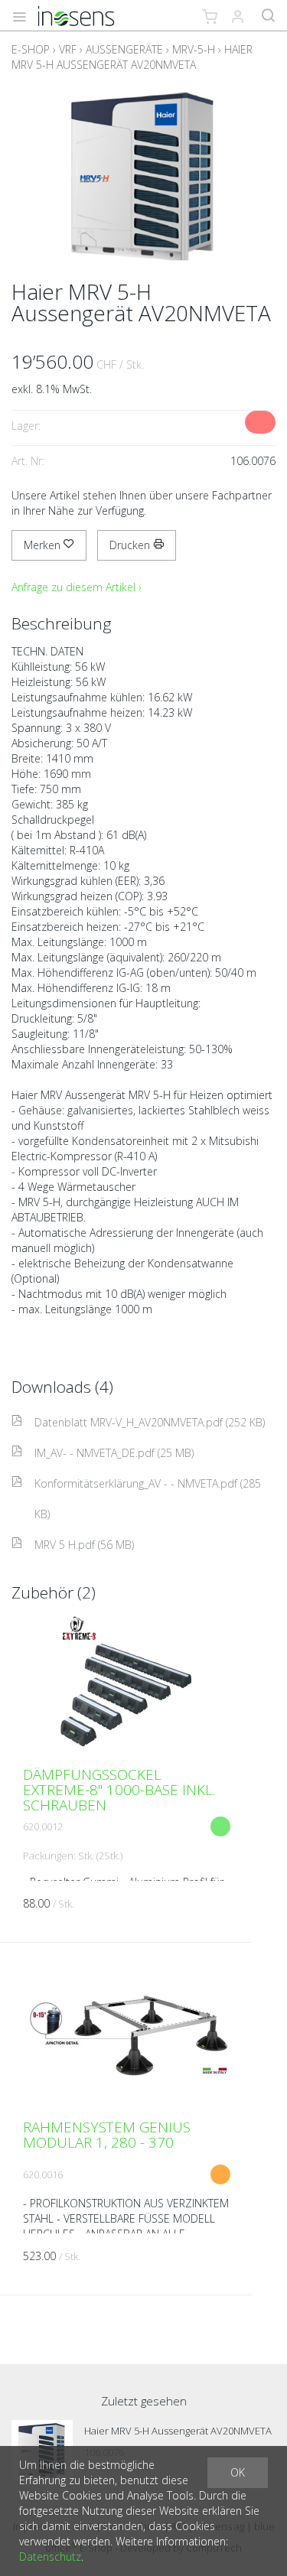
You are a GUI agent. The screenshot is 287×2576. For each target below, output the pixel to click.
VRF (68, 49)
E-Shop (31, 49)
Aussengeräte (124, 49)
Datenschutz (50, 2556)
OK (238, 2472)
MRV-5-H (194, 49)
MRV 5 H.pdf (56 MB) (84, 1545)
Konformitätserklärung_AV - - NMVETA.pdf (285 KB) (148, 1499)
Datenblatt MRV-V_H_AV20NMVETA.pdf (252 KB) (150, 1422)
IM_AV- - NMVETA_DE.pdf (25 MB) (114, 1453)
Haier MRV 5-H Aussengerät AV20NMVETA (132, 57)
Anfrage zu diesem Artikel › (77, 587)
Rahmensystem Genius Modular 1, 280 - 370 (107, 2135)
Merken (44, 545)
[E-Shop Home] (76, 15)
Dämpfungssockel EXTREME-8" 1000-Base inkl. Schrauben (119, 1790)
